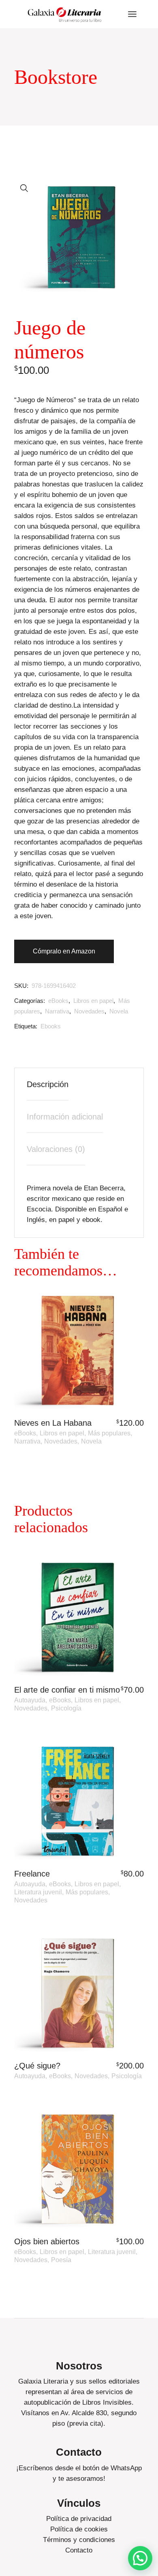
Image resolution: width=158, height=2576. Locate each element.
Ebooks (51, 1026)
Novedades (89, 1011)
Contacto (79, 2550)
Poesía (61, 2260)
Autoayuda (30, 1700)
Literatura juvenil (38, 1892)
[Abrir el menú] (132, 14)
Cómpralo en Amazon (64, 951)
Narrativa (57, 1011)
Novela (119, 1011)
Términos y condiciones (79, 2540)
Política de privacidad (79, 2519)
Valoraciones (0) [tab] (56, 1149)
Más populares (109, 1433)
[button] (24, 188)
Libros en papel (93, 1001)
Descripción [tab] (48, 1084)
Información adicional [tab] (65, 1117)
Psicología (66, 1708)
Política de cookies (79, 2529)
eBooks (58, 1001)
